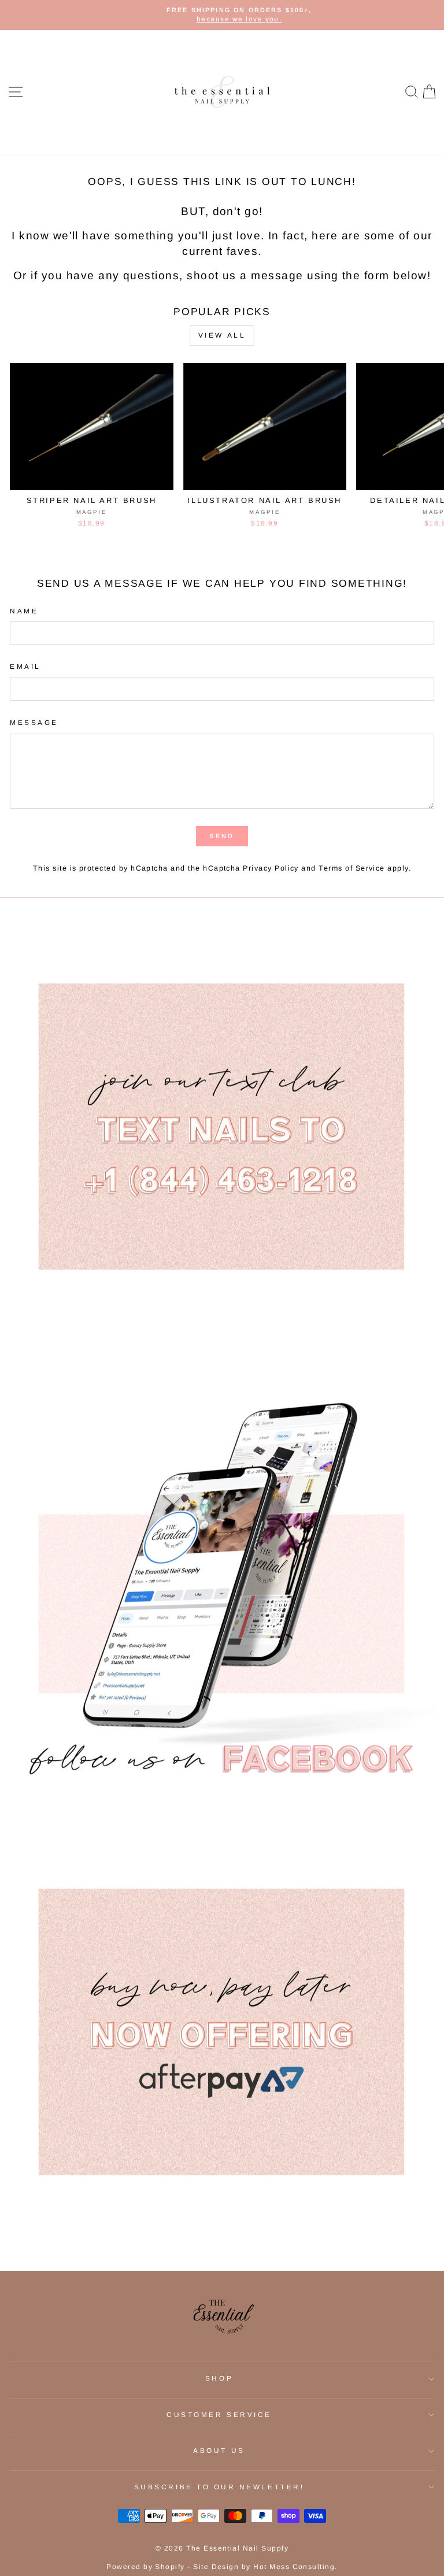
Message (34, 722)
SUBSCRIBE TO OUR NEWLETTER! (219, 2487)
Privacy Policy (271, 868)
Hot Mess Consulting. (295, 2567)
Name (24, 611)
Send (222, 836)
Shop (219, 2378)
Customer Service (219, 2414)
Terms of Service (352, 868)
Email (25, 666)
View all (222, 335)
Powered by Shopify (146, 2567)
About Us (219, 2450)
